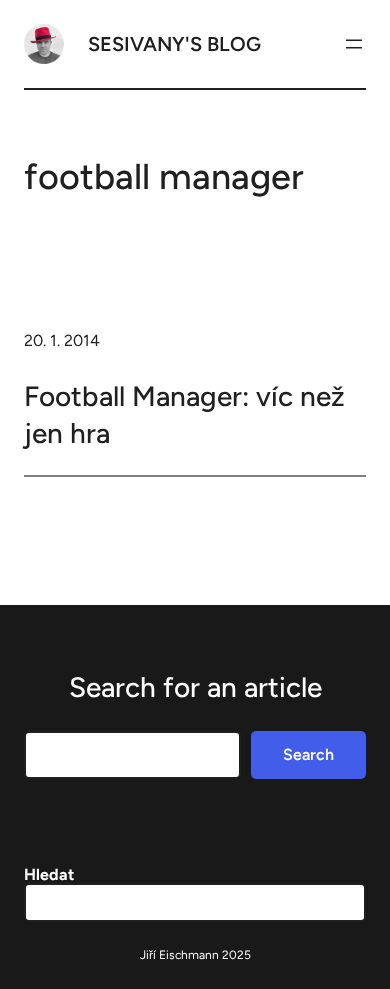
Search (308, 754)
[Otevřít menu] (354, 44)
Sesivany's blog (174, 44)
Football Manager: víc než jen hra (184, 414)
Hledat (49, 874)
